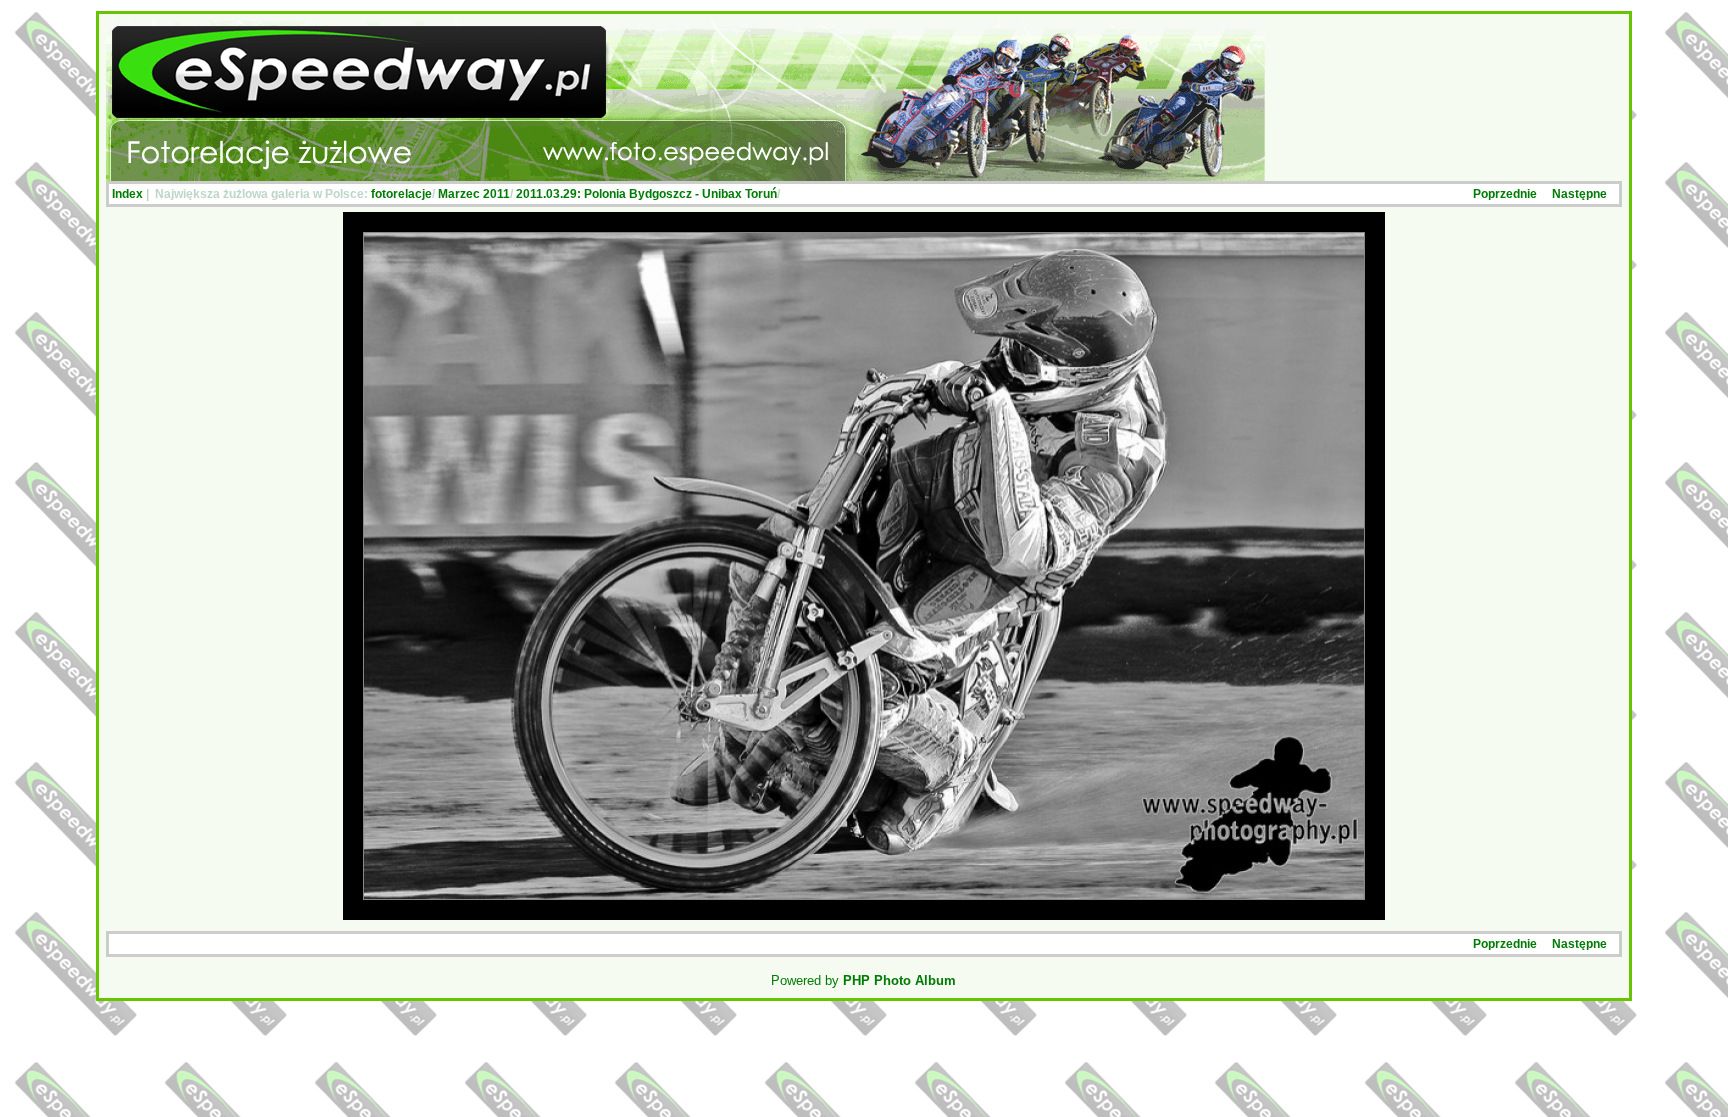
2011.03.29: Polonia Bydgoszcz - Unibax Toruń (646, 194)
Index (127, 194)
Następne (1579, 194)
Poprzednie (1505, 194)
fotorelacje (401, 194)
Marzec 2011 (474, 194)
